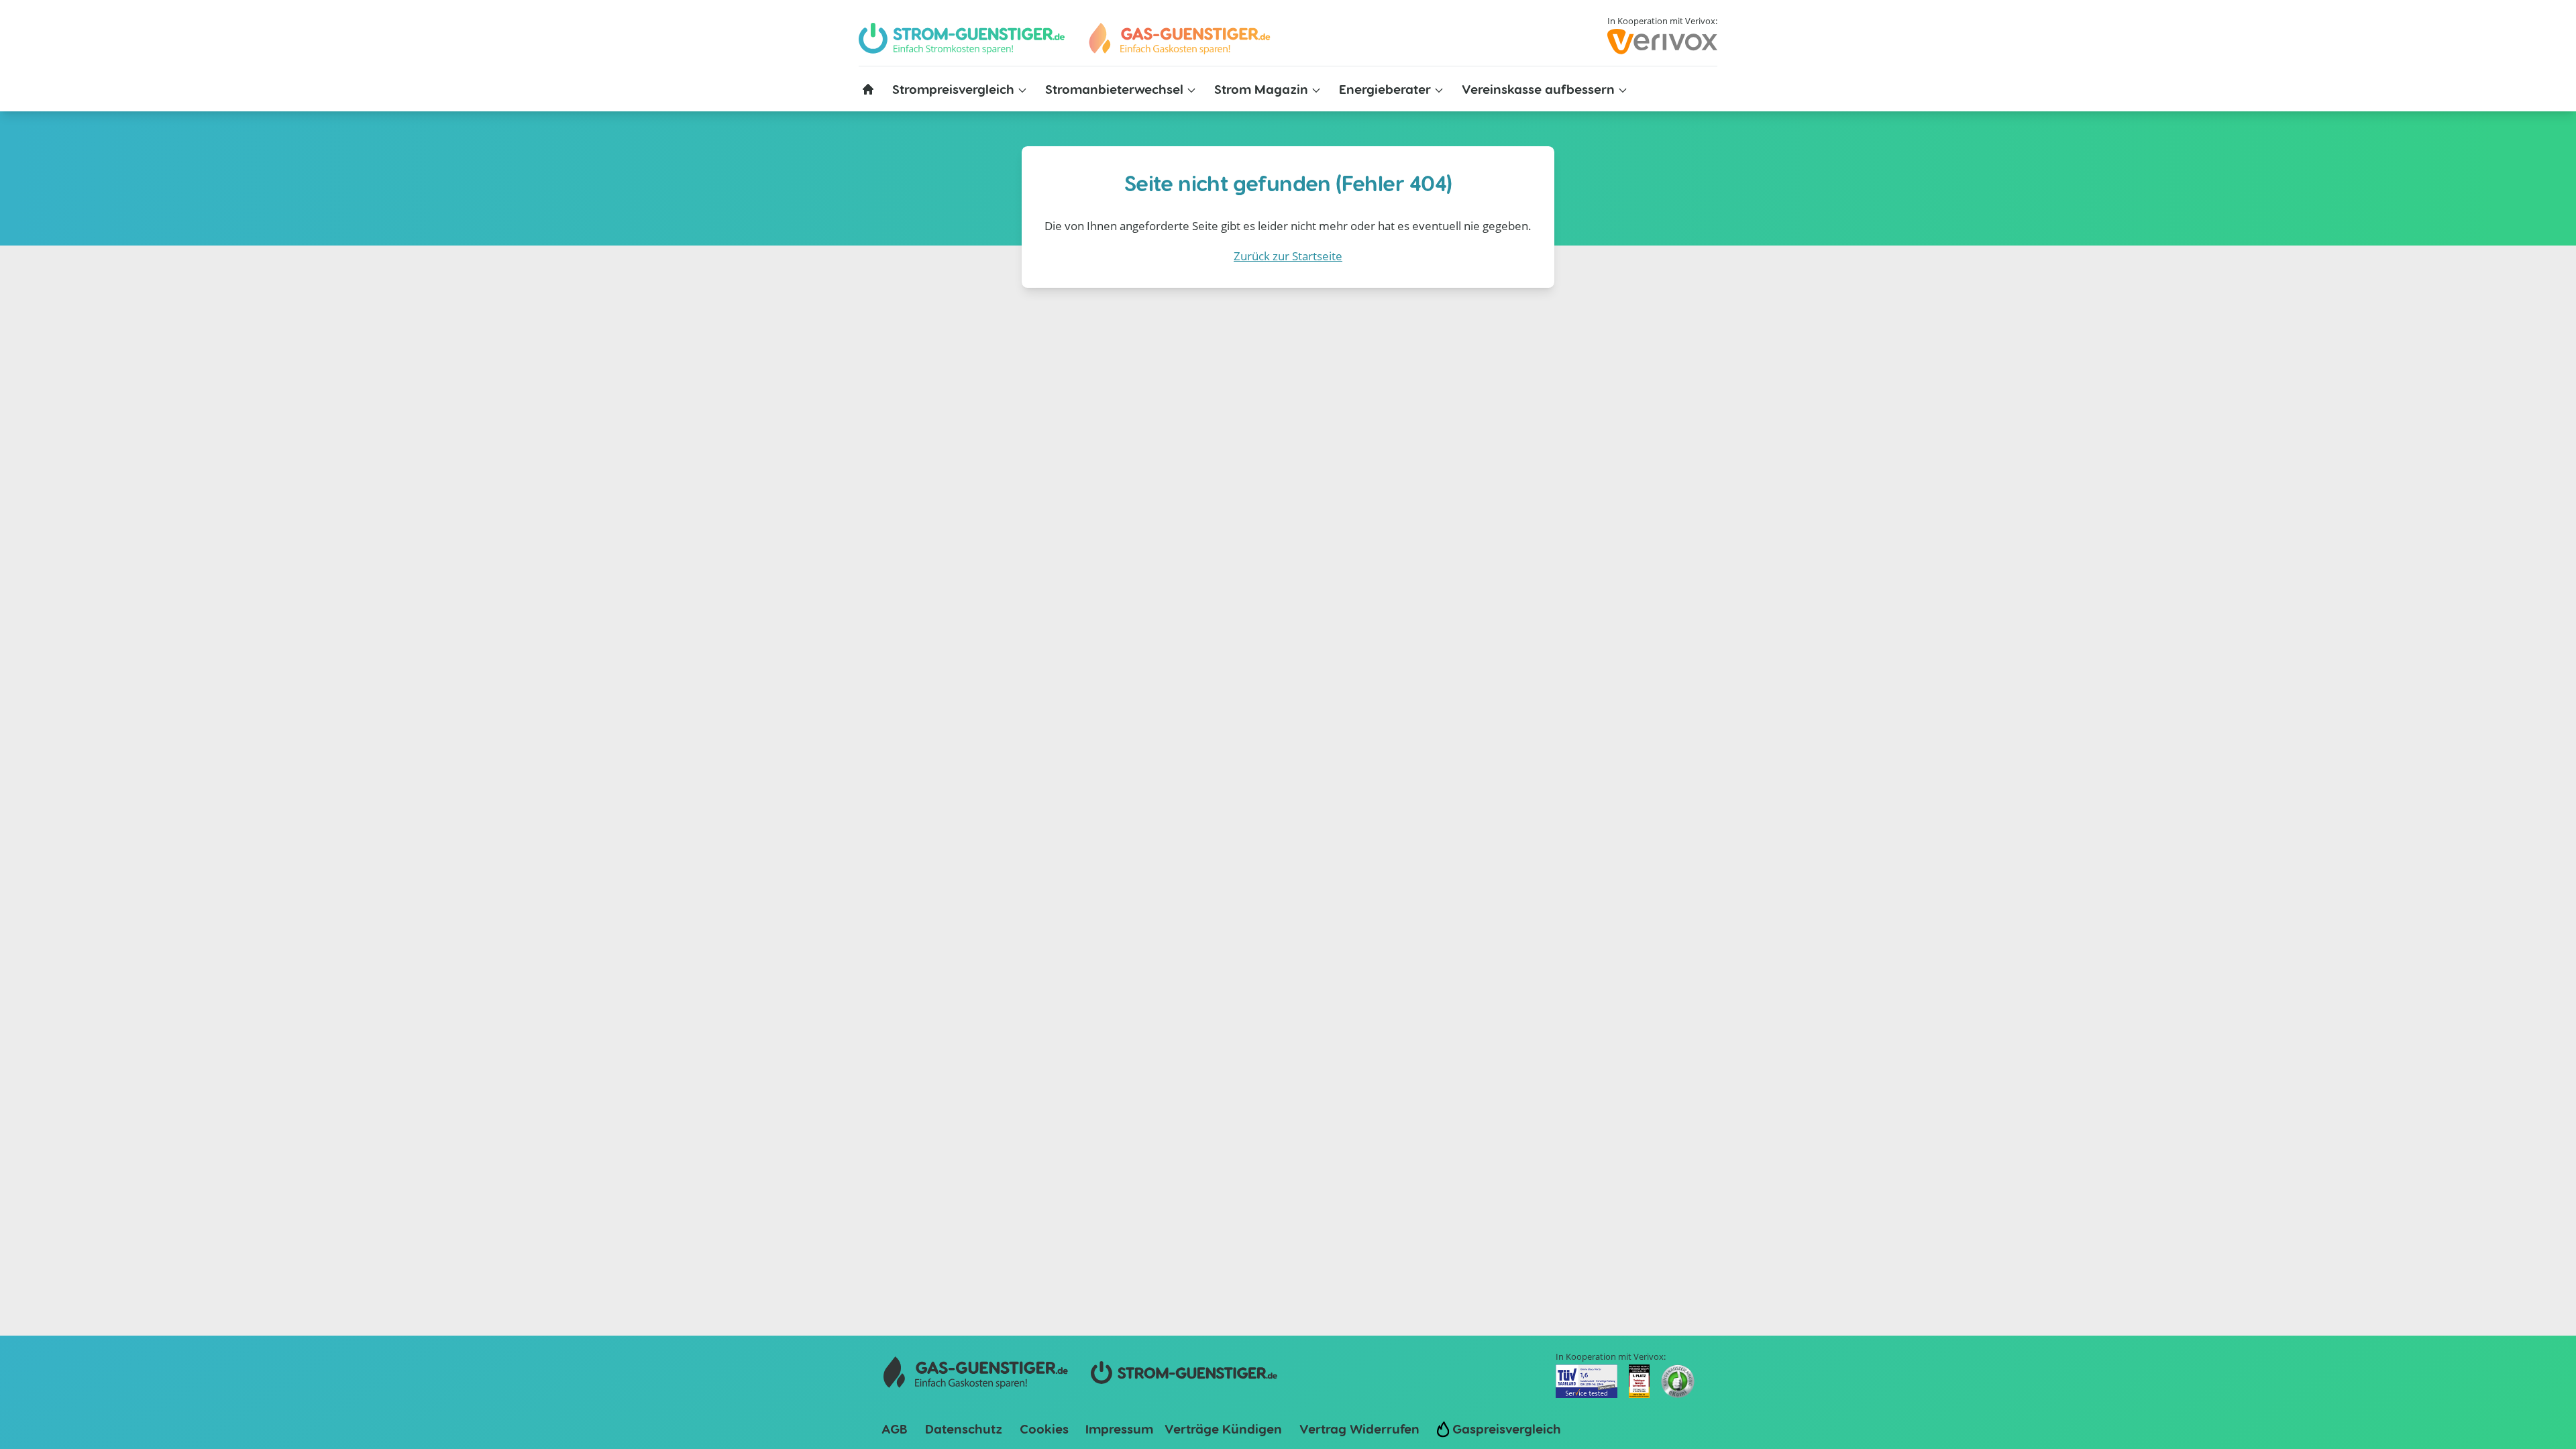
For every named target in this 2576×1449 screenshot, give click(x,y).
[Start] (1179, 39)
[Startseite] (868, 89)
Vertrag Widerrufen (1359, 1429)
